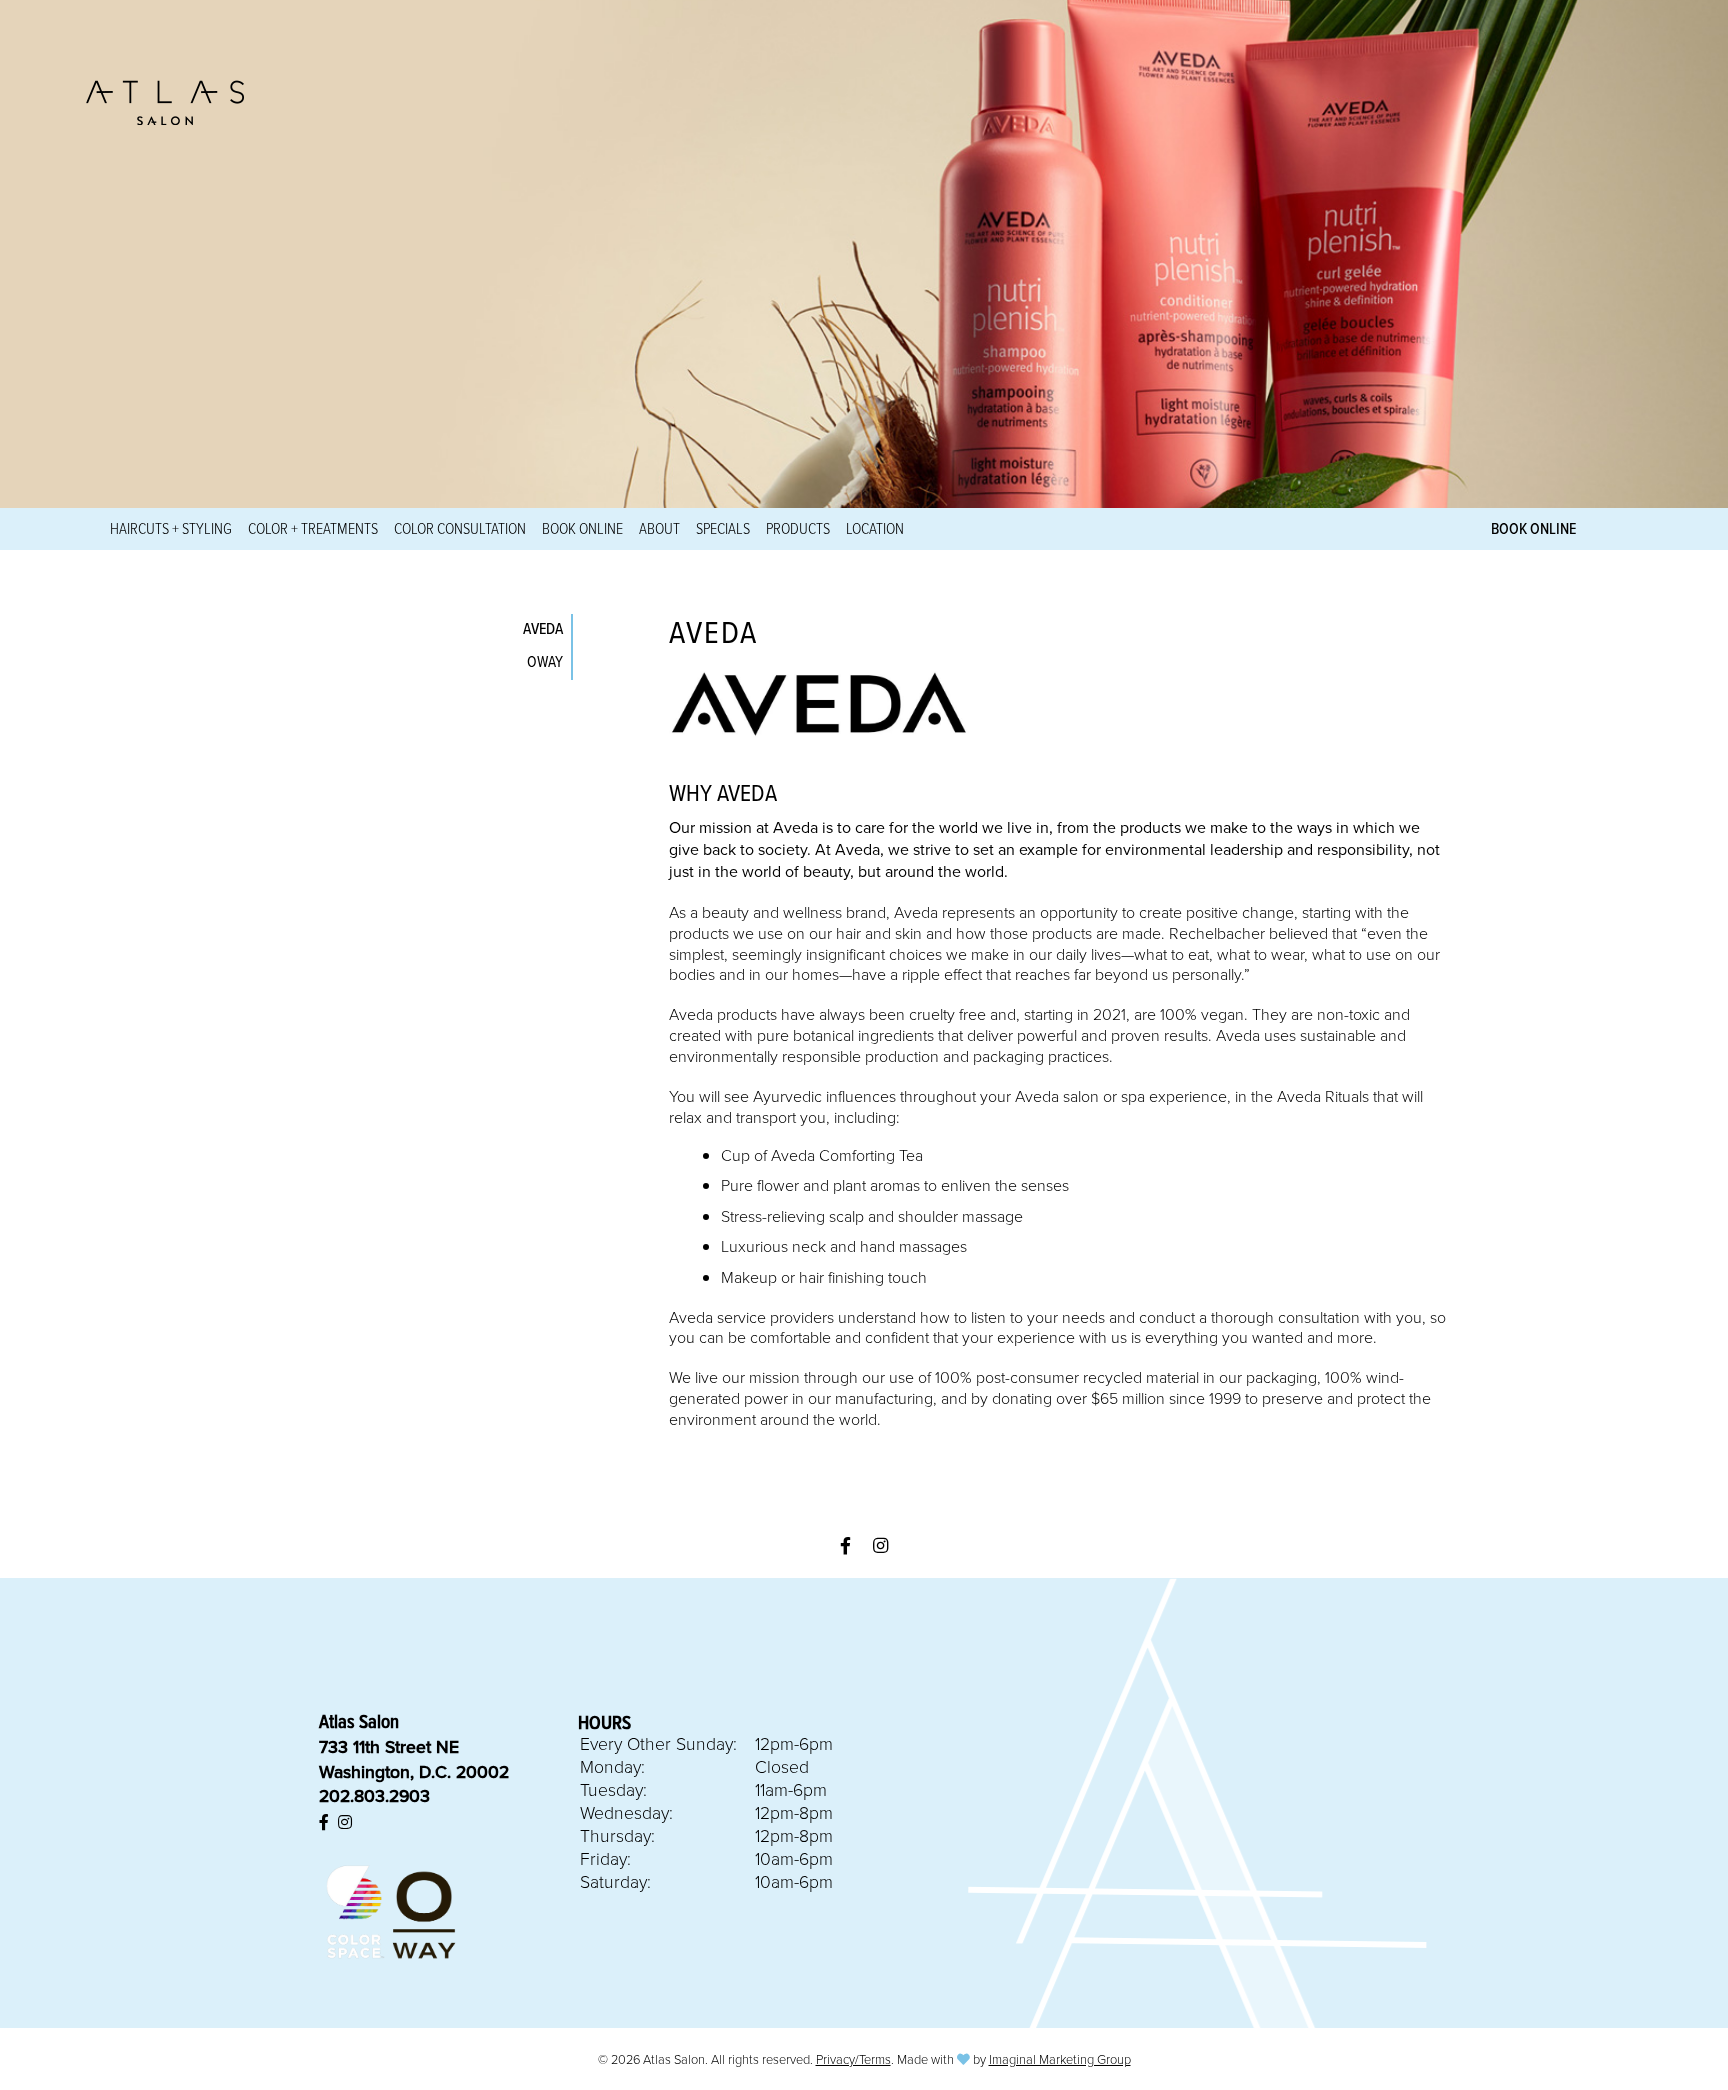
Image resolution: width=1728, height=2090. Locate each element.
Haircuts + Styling (171, 528)
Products (798, 528)
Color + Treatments (313, 528)
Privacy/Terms (853, 2059)
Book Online (582, 528)
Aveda (543, 628)
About (659, 528)
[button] (845, 1545)
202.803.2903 (374, 1795)
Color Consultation (460, 528)
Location (875, 528)
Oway (545, 661)
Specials (723, 528)
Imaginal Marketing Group (1060, 2059)
